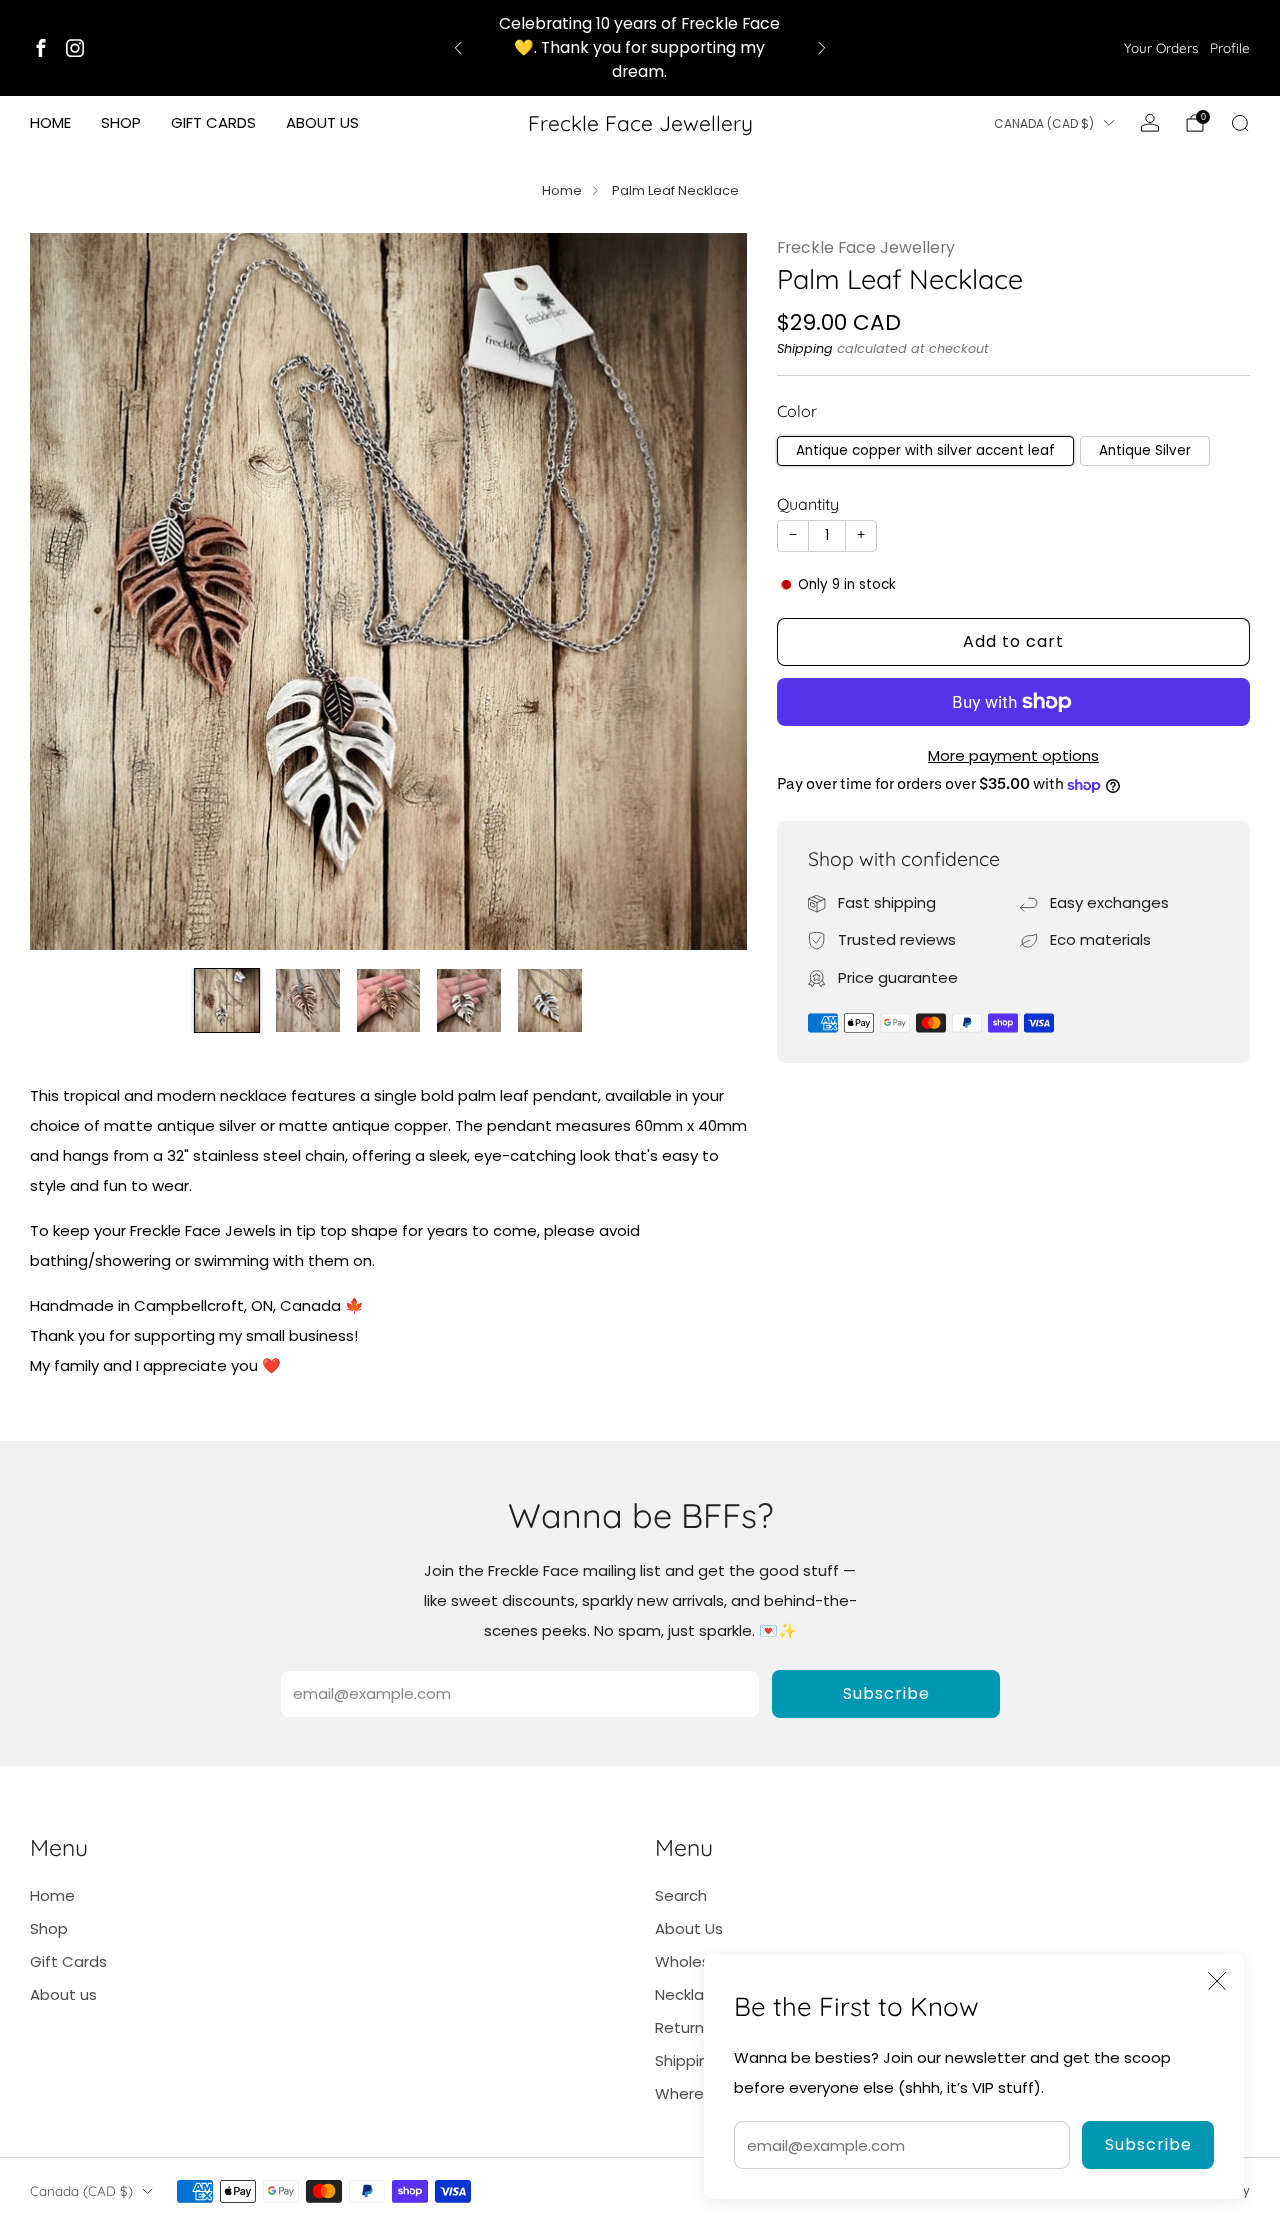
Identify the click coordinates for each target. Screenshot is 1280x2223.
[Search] (1240, 123)
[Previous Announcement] (458, 48)
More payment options (1013, 755)
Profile (1230, 47)
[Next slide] (708, 591)
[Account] (1150, 123)
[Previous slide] (69, 591)
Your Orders (1161, 47)
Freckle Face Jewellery (640, 123)
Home (50, 122)
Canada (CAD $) (1044, 123)
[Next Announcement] (822, 48)
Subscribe (1148, 2144)
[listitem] (640, 48)
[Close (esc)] (1217, 1981)
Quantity (808, 504)
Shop (121, 122)
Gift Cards (213, 122)
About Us (689, 1928)
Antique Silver (1145, 450)
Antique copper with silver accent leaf (925, 450)
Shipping (805, 348)
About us (322, 122)
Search (681, 1895)
